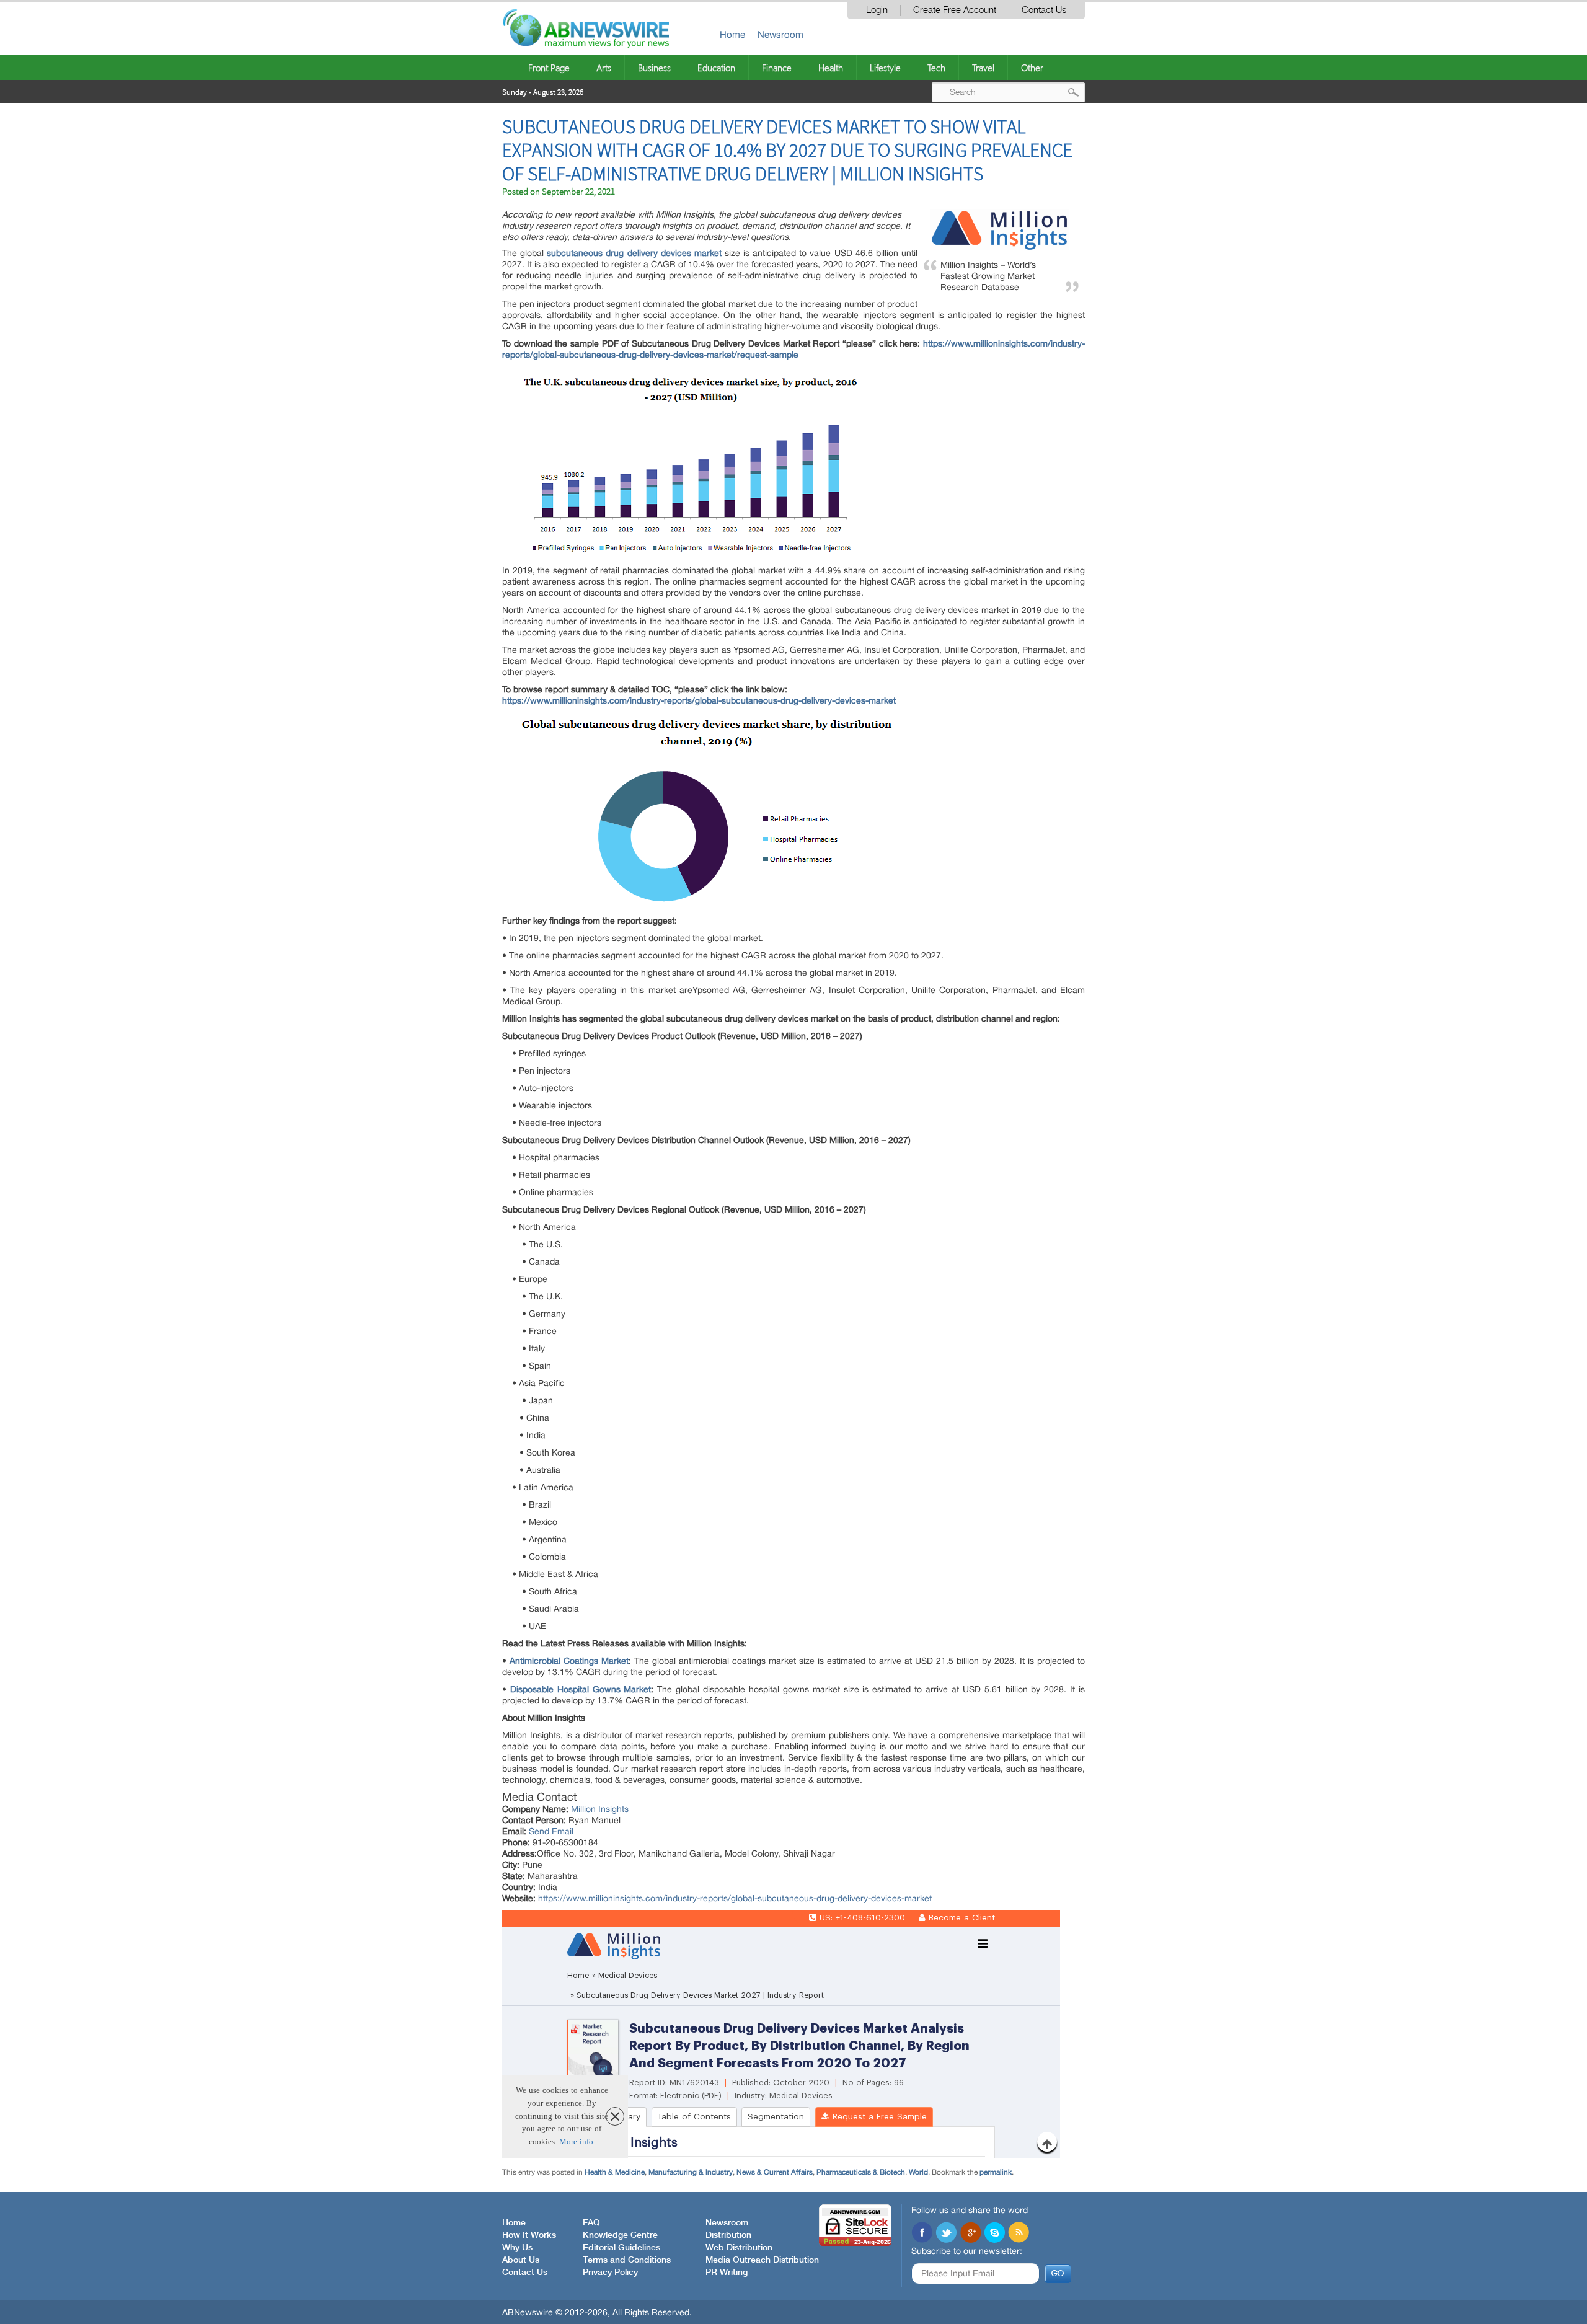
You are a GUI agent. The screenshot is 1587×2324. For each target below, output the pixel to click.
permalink (996, 2172)
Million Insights (600, 1809)
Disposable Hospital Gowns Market (581, 1689)
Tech (936, 68)
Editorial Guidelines (621, 2248)
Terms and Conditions (627, 2260)
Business (654, 68)
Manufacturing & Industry (691, 2172)
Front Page (549, 68)
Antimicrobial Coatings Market (569, 1661)
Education (716, 68)
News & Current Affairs (775, 2172)
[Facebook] (922, 2233)
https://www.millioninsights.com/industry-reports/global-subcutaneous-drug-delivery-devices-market (735, 1898)
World (918, 2172)
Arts (604, 68)
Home (732, 34)
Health (831, 68)
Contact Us (1044, 10)
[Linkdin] (970, 2233)
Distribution (728, 2235)
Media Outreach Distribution (762, 2260)
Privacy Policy (610, 2273)
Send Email (551, 1831)
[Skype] (994, 2233)
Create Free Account (955, 10)
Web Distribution (739, 2248)
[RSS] (1019, 2233)
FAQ (591, 2223)
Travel (983, 68)
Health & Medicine (615, 2172)
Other (1032, 68)
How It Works (529, 2235)
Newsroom (780, 34)
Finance (777, 68)
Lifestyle (885, 68)
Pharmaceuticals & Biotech (861, 2172)
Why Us (517, 2248)
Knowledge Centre (620, 2235)
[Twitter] (946, 2233)
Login (877, 10)
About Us (521, 2260)
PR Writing (727, 2273)
